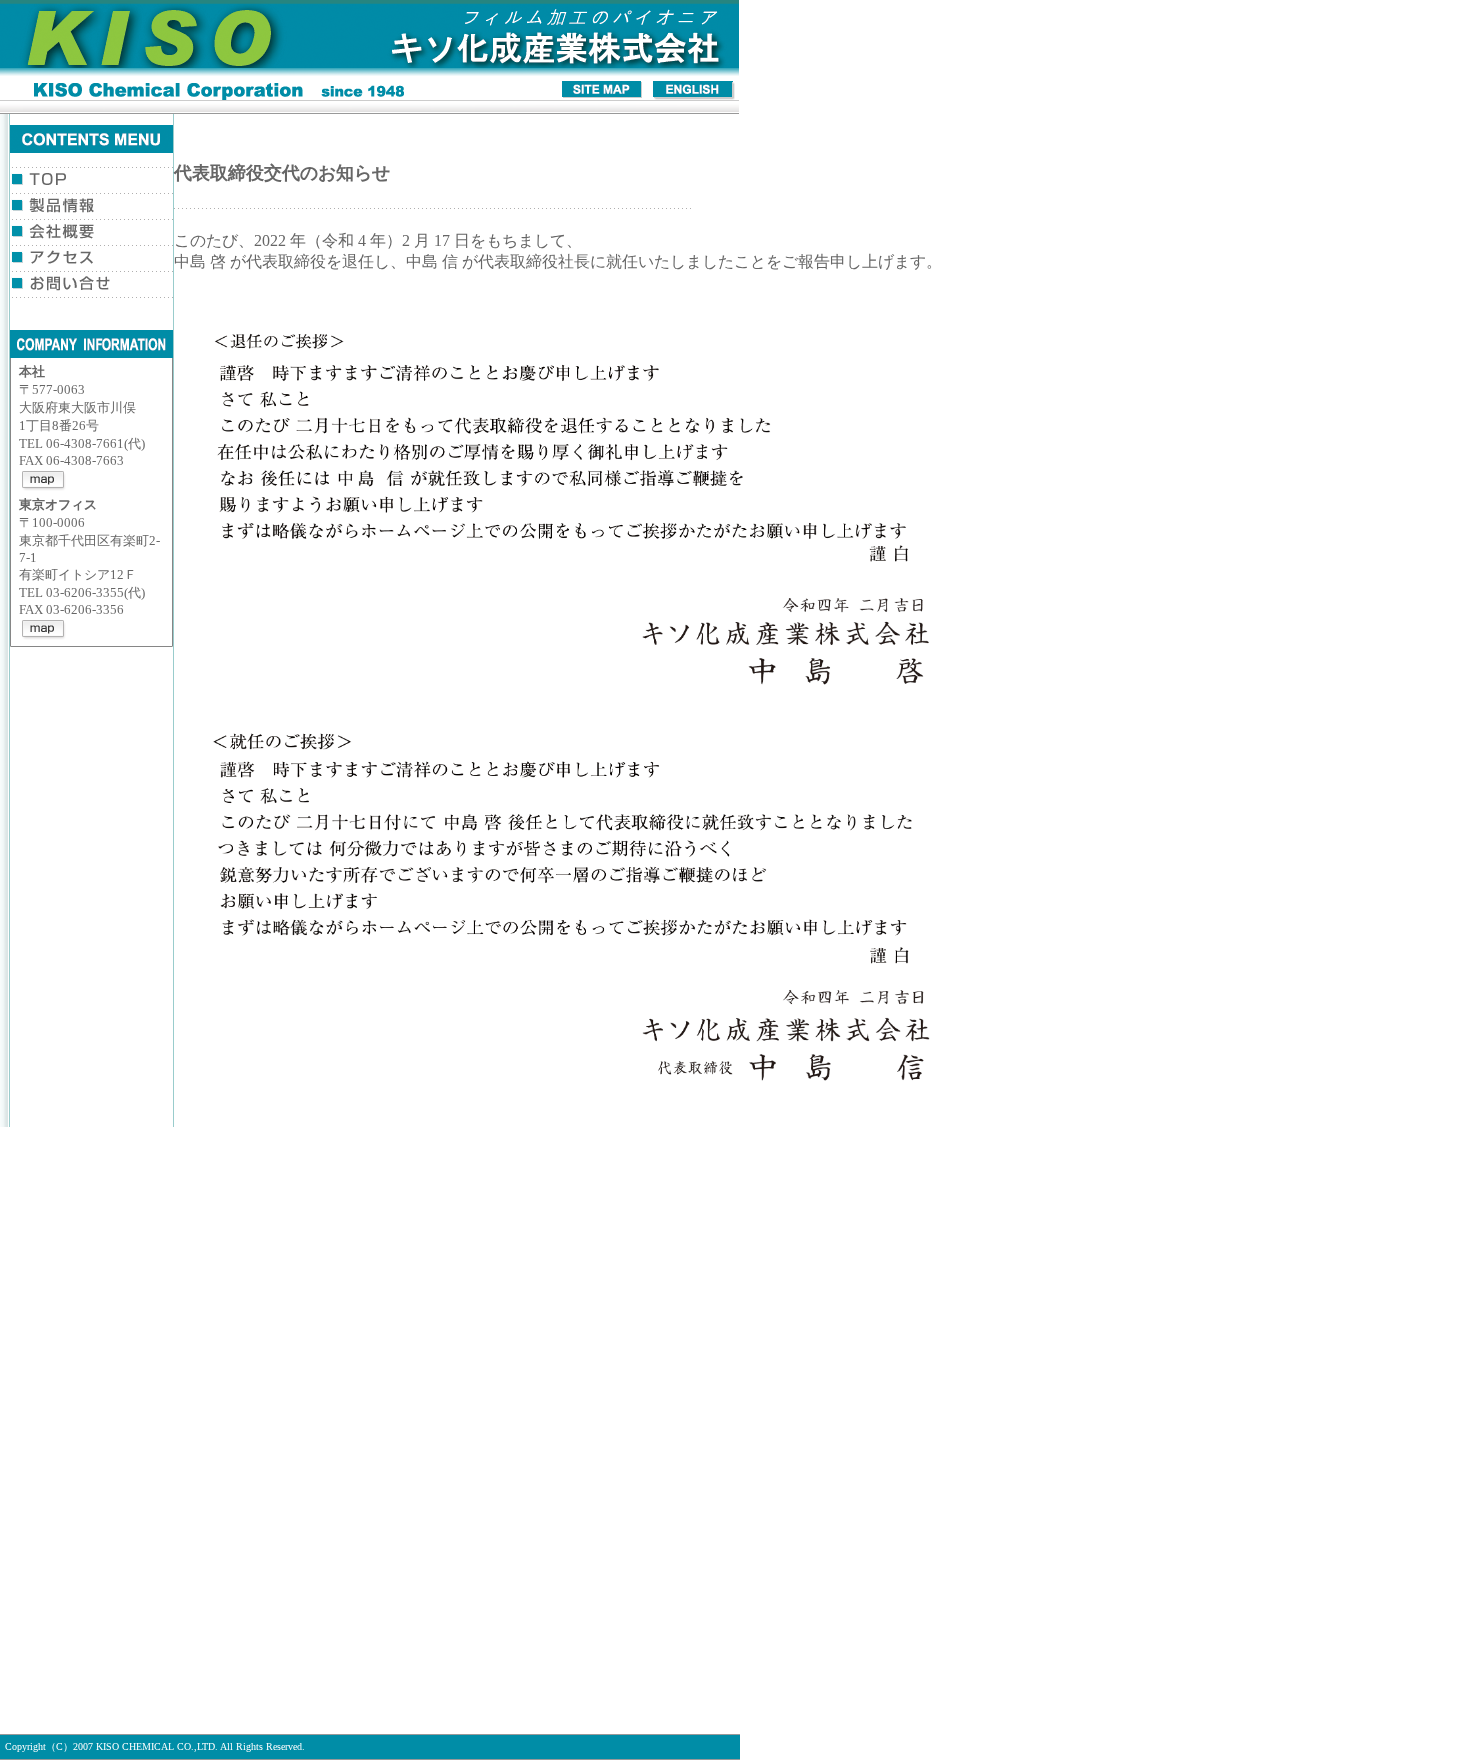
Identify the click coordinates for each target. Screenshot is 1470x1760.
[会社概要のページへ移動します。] (100, 235)
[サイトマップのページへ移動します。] (602, 94)
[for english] (693, 94)
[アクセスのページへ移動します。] (100, 261)
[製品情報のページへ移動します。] (100, 209)
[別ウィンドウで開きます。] (44, 485)
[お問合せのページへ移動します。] (100, 287)
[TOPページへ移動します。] (369, 74)
